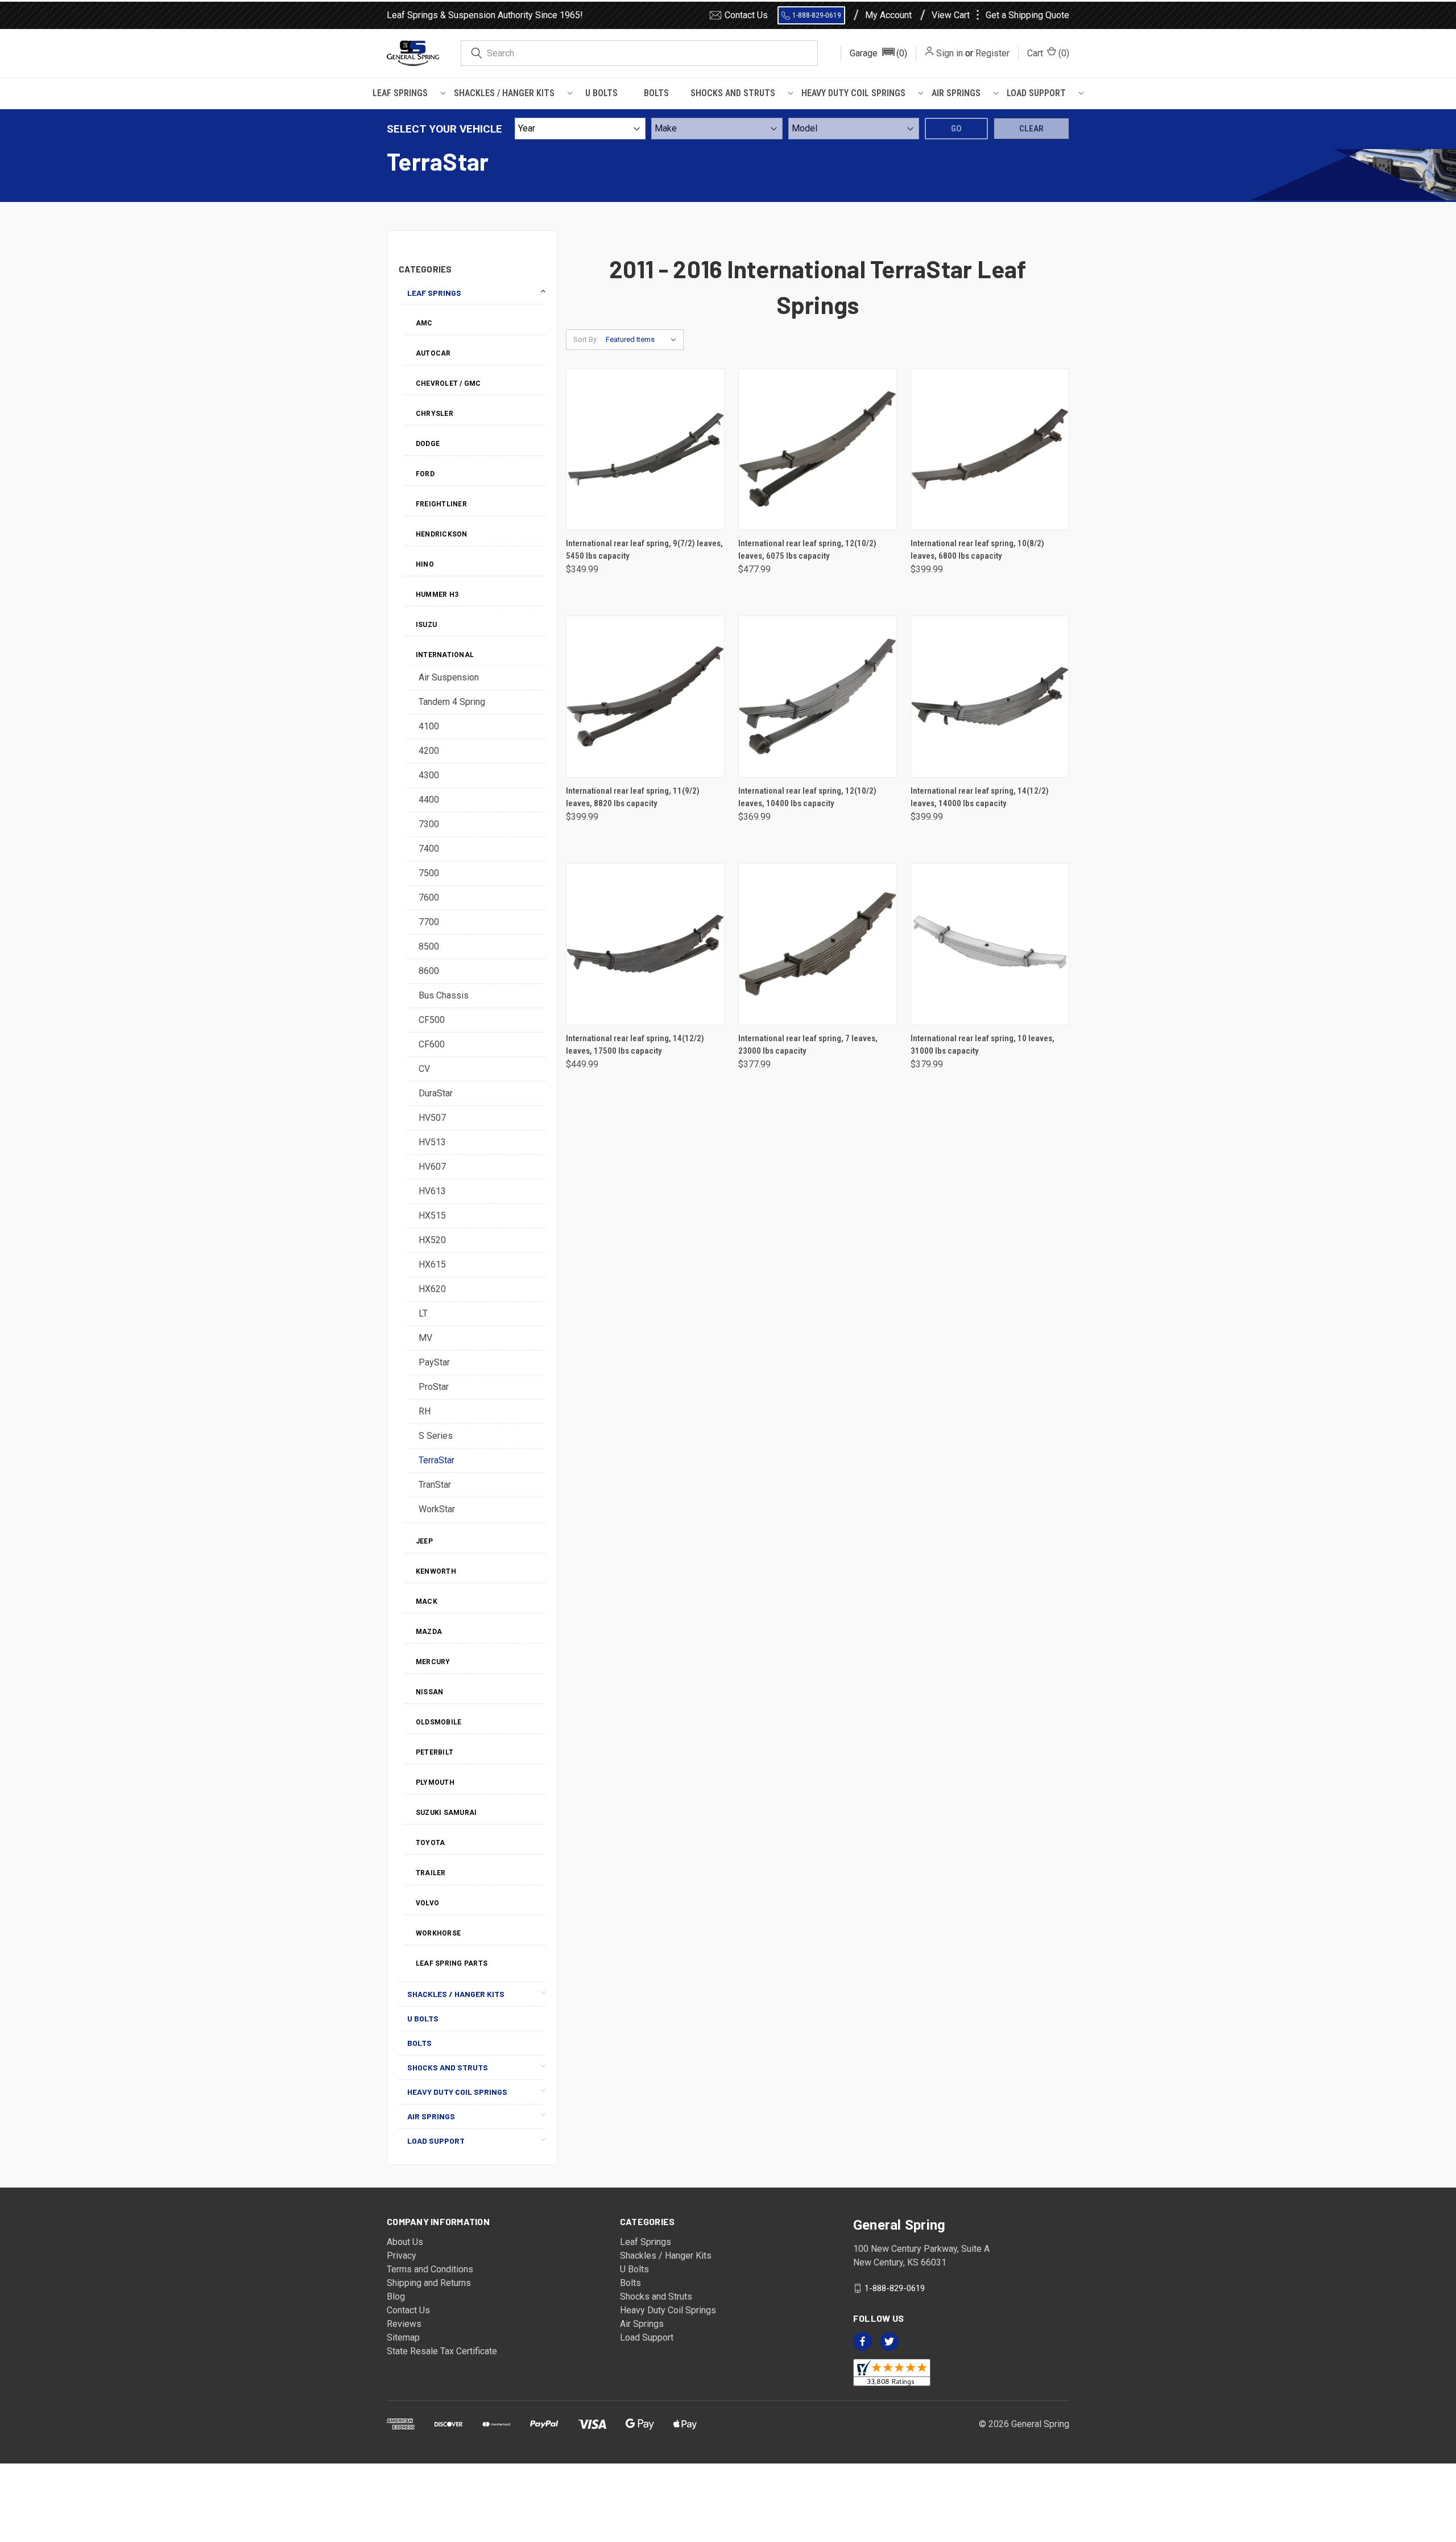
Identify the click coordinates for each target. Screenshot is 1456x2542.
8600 (429, 971)
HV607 (432, 1167)
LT (423, 1313)
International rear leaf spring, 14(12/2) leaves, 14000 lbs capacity (980, 797)
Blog (396, 2297)
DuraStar (436, 1093)
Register (992, 53)
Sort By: (586, 339)
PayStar (434, 1362)
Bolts (656, 93)
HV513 (432, 1142)
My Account (888, 15)
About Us (405, 2242)
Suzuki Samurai (446, 1813)
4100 (429, 726)
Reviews (404, 2324)
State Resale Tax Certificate (442, 2351)
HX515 (432, 1216)
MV (425, 1338)
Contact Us (746, 15)
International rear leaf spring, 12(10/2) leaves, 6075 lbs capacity (807, 550)
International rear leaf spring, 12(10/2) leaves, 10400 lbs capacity (807, 797)
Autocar (433, 353)
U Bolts (601, 93)
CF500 (432, 1020)
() (1048, 53)
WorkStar (437, 1509)
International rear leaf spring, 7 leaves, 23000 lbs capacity (808, 1045)
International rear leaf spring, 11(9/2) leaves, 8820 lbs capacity (633, 797)
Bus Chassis (444, 995)
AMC (424, 323)
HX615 (432, 1264)
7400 (429, 849)
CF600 (432, 1044)
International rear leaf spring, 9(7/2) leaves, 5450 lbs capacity (644, 550)
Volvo (427, 1903)
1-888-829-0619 (817, 15)
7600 (429, 897)
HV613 (432, 1191)
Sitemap (403, 2337)
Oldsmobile (439, 1722)
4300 (429, 775)
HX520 (432, 1240)
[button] (878, 53)
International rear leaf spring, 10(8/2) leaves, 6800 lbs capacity (977, 550)
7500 (429, 873)
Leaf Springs (400, 93)
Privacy (402, 2256)
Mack (427, 1602)
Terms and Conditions (430, 2269)
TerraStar (437, 1460)
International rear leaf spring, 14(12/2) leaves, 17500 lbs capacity (635, 1045)
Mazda (429, 1632)
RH (425, 1411)
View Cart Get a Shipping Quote (1000, 15)
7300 (429, 824)
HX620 (432, 1289)
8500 (429, 946)
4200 (429, 751)
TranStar (435, 1485)
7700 (429, 922)
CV (424, 1069)
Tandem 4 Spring (452, 702)
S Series (436, 1436)
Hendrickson (442, 534)
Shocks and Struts (733, 93)
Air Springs (956, 93)
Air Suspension (449, 677)
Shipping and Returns (429, 2283)
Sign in (950, 53)
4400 (429, 800)
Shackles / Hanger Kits (504, 93)
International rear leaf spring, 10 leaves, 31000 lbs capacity (983, 1045)
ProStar (434, 1387)
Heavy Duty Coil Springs (853, 93)
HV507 (432, 1118)
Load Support (1036, 93)
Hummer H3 (437, 595)
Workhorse (438, 1933)
